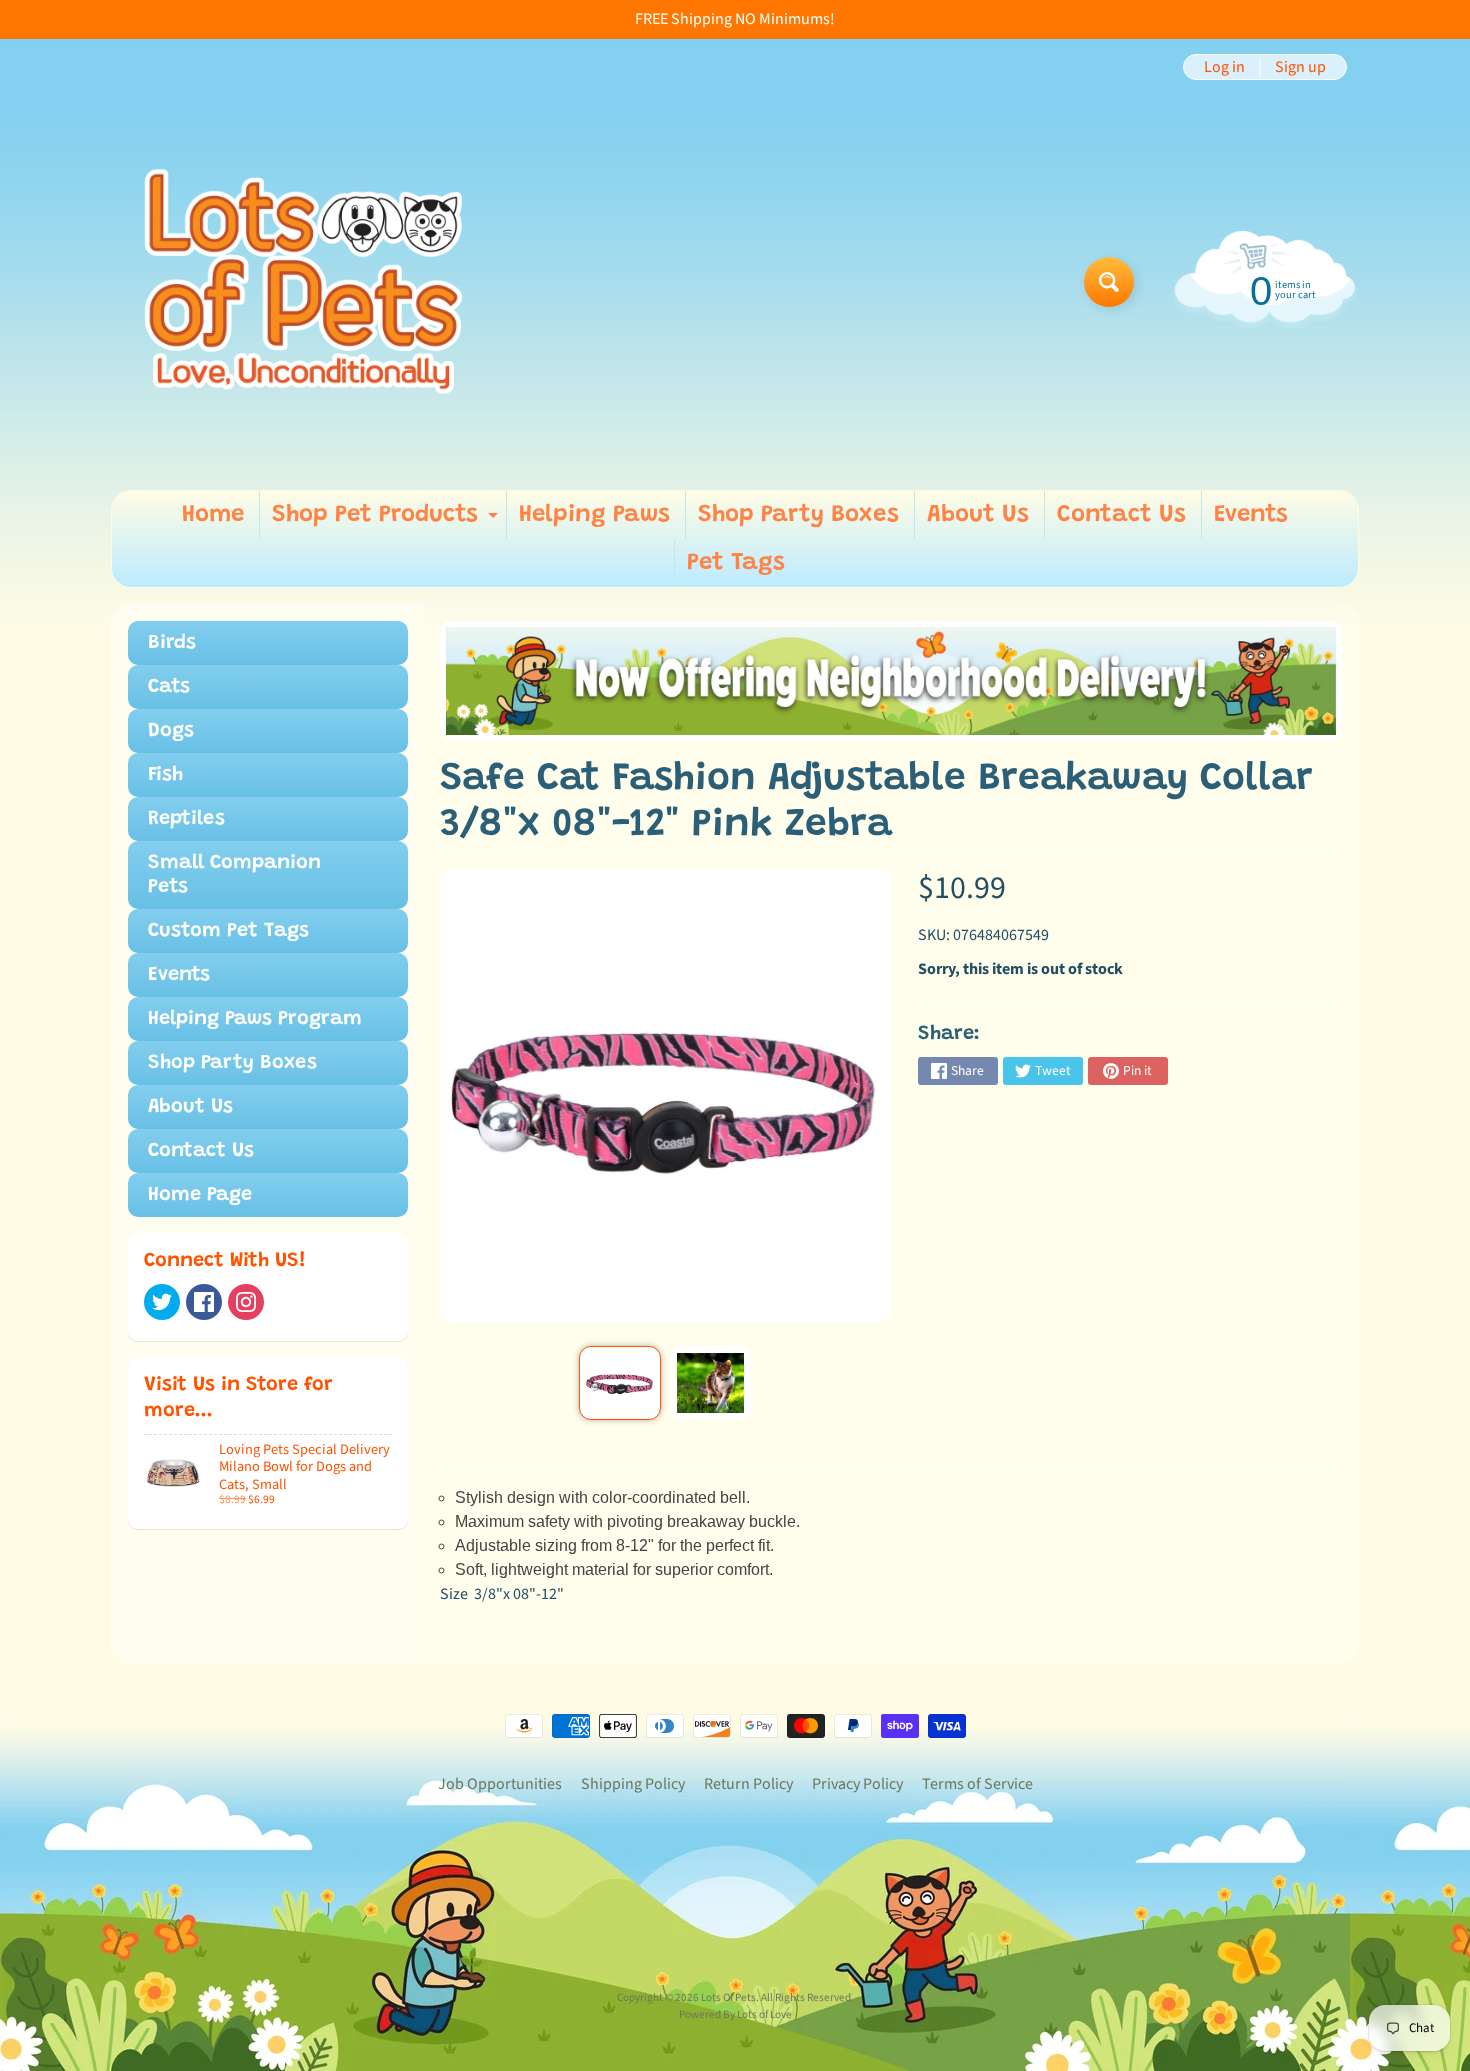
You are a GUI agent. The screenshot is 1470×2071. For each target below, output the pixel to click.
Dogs (171, 731)
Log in (1224, 67)
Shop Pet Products (387, 521)
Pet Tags (736, 563)
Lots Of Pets (728, 1997)
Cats (169, 687)
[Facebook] (204, 1302)
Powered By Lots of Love (735, 2014)
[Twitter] (162, 1302)
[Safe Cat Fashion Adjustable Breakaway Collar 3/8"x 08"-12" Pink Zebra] (619, 1383)
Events (1251, 515)
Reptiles (186, 819)
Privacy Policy (857, 1784)
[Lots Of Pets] (303, 281)
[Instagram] (246, 1302)
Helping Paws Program (255, 1019)
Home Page (200, 1195)
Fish (165, 775)
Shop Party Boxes (798, 515)
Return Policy (748, 1784)
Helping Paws (594, 515)
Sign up (1300, 67)
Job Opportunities (500, 1784)
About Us (978, 515)
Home (213, 515)
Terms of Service (977, 1784)
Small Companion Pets (234, 875)
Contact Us (1121, 515)
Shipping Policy (633, 1784)
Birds (172, 643)
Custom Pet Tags (228, 931)
